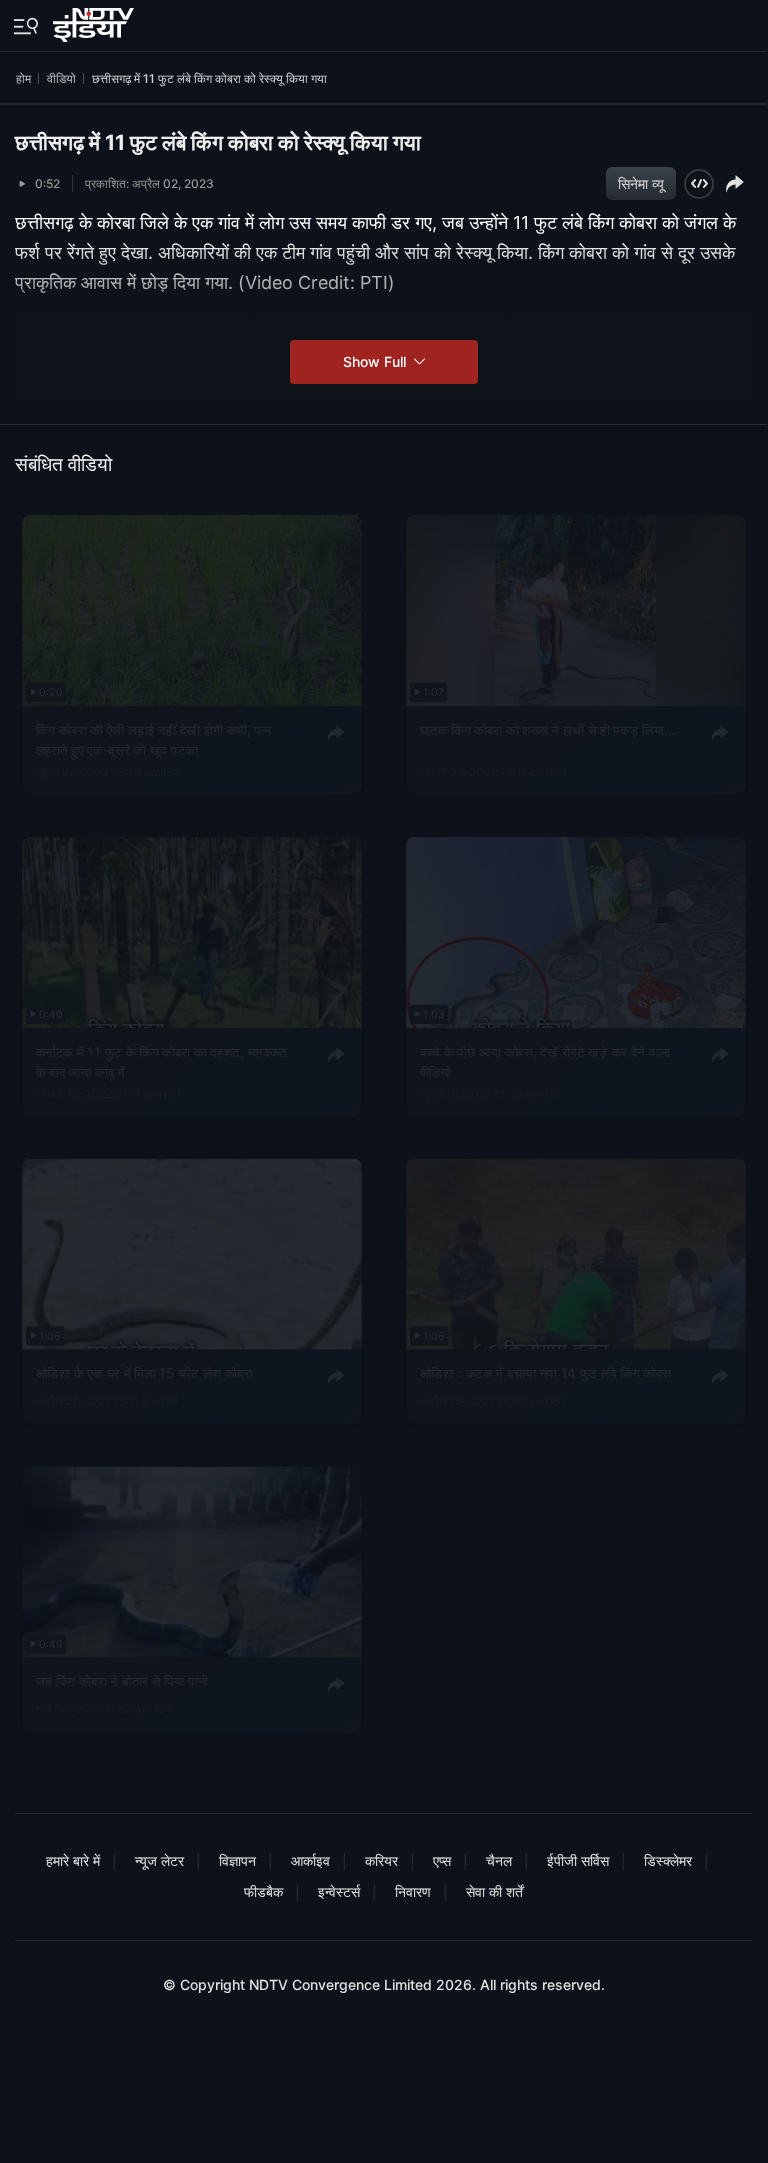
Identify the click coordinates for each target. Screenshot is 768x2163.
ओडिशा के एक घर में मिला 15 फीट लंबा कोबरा (144, 1373)
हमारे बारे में (73, 1860)
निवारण (413, 1891)
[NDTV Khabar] (95, 21)
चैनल (499, 1860)
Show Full (376, 361)
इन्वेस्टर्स (339, 1891)
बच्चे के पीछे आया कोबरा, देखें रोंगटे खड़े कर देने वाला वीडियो (544, 1061)
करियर (381, 1860)
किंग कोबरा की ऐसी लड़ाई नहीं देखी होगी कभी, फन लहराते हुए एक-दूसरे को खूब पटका (154, 739)
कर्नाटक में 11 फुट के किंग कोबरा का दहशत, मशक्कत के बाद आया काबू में (162, 1061)
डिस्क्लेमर (668, 1860)
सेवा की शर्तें (494, 1891)
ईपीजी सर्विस (578, 1860)
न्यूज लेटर (159, 1860)
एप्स (442, 1860)
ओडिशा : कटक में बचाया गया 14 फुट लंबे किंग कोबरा (545, 1373)
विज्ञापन (237, 1860)
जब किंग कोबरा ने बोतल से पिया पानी (122, 1680)
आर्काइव (310, 1860)
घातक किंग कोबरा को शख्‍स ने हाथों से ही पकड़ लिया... (547, 729)
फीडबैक (263, 1891)
